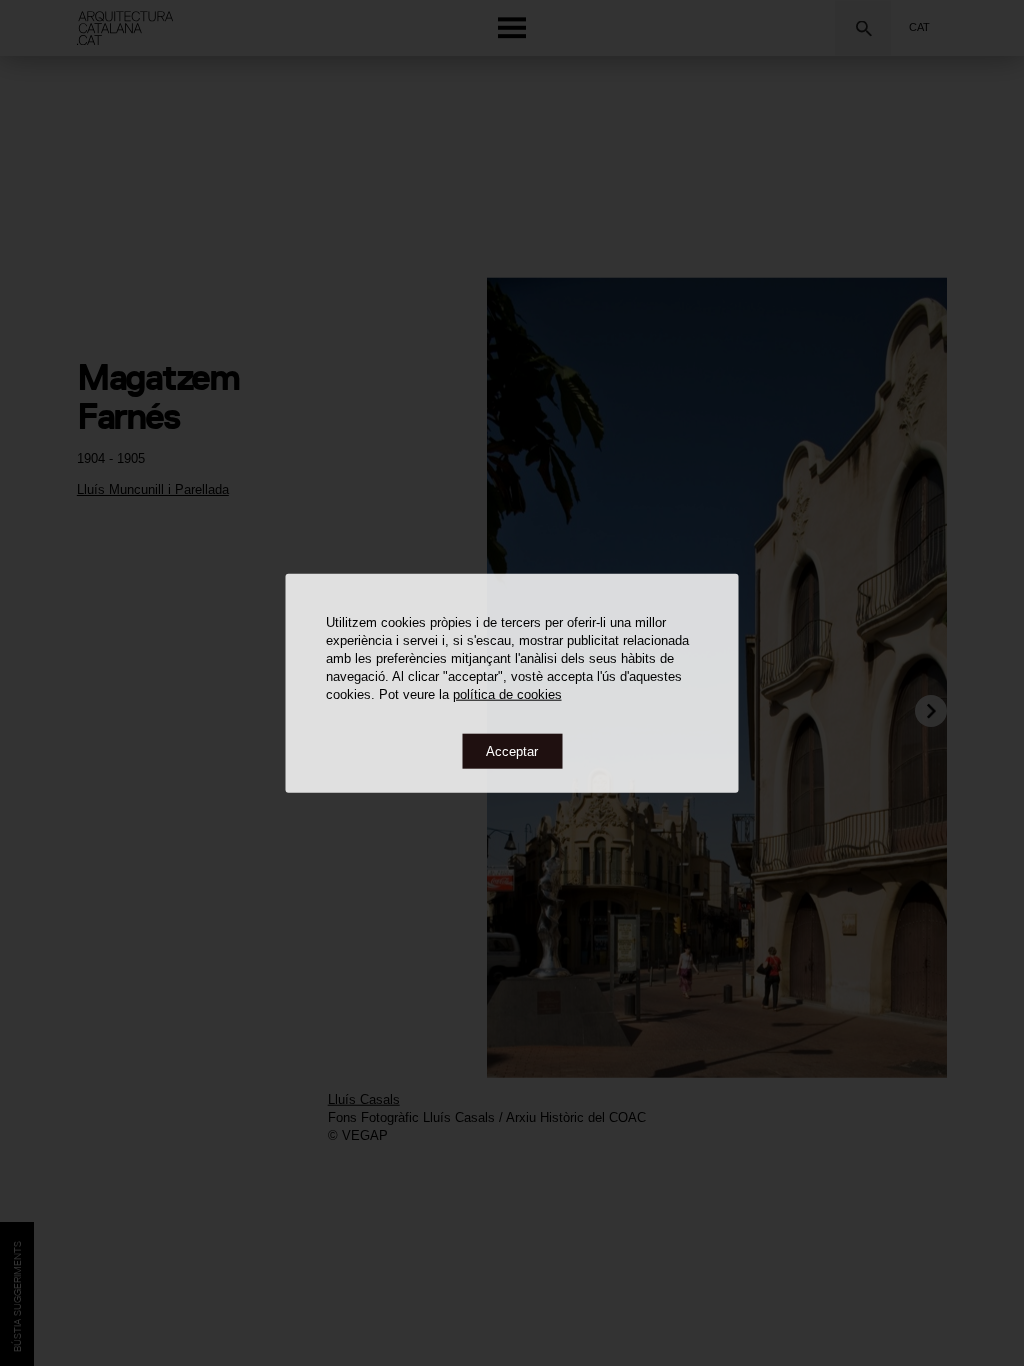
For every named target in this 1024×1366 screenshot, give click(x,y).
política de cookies (507, 693)
